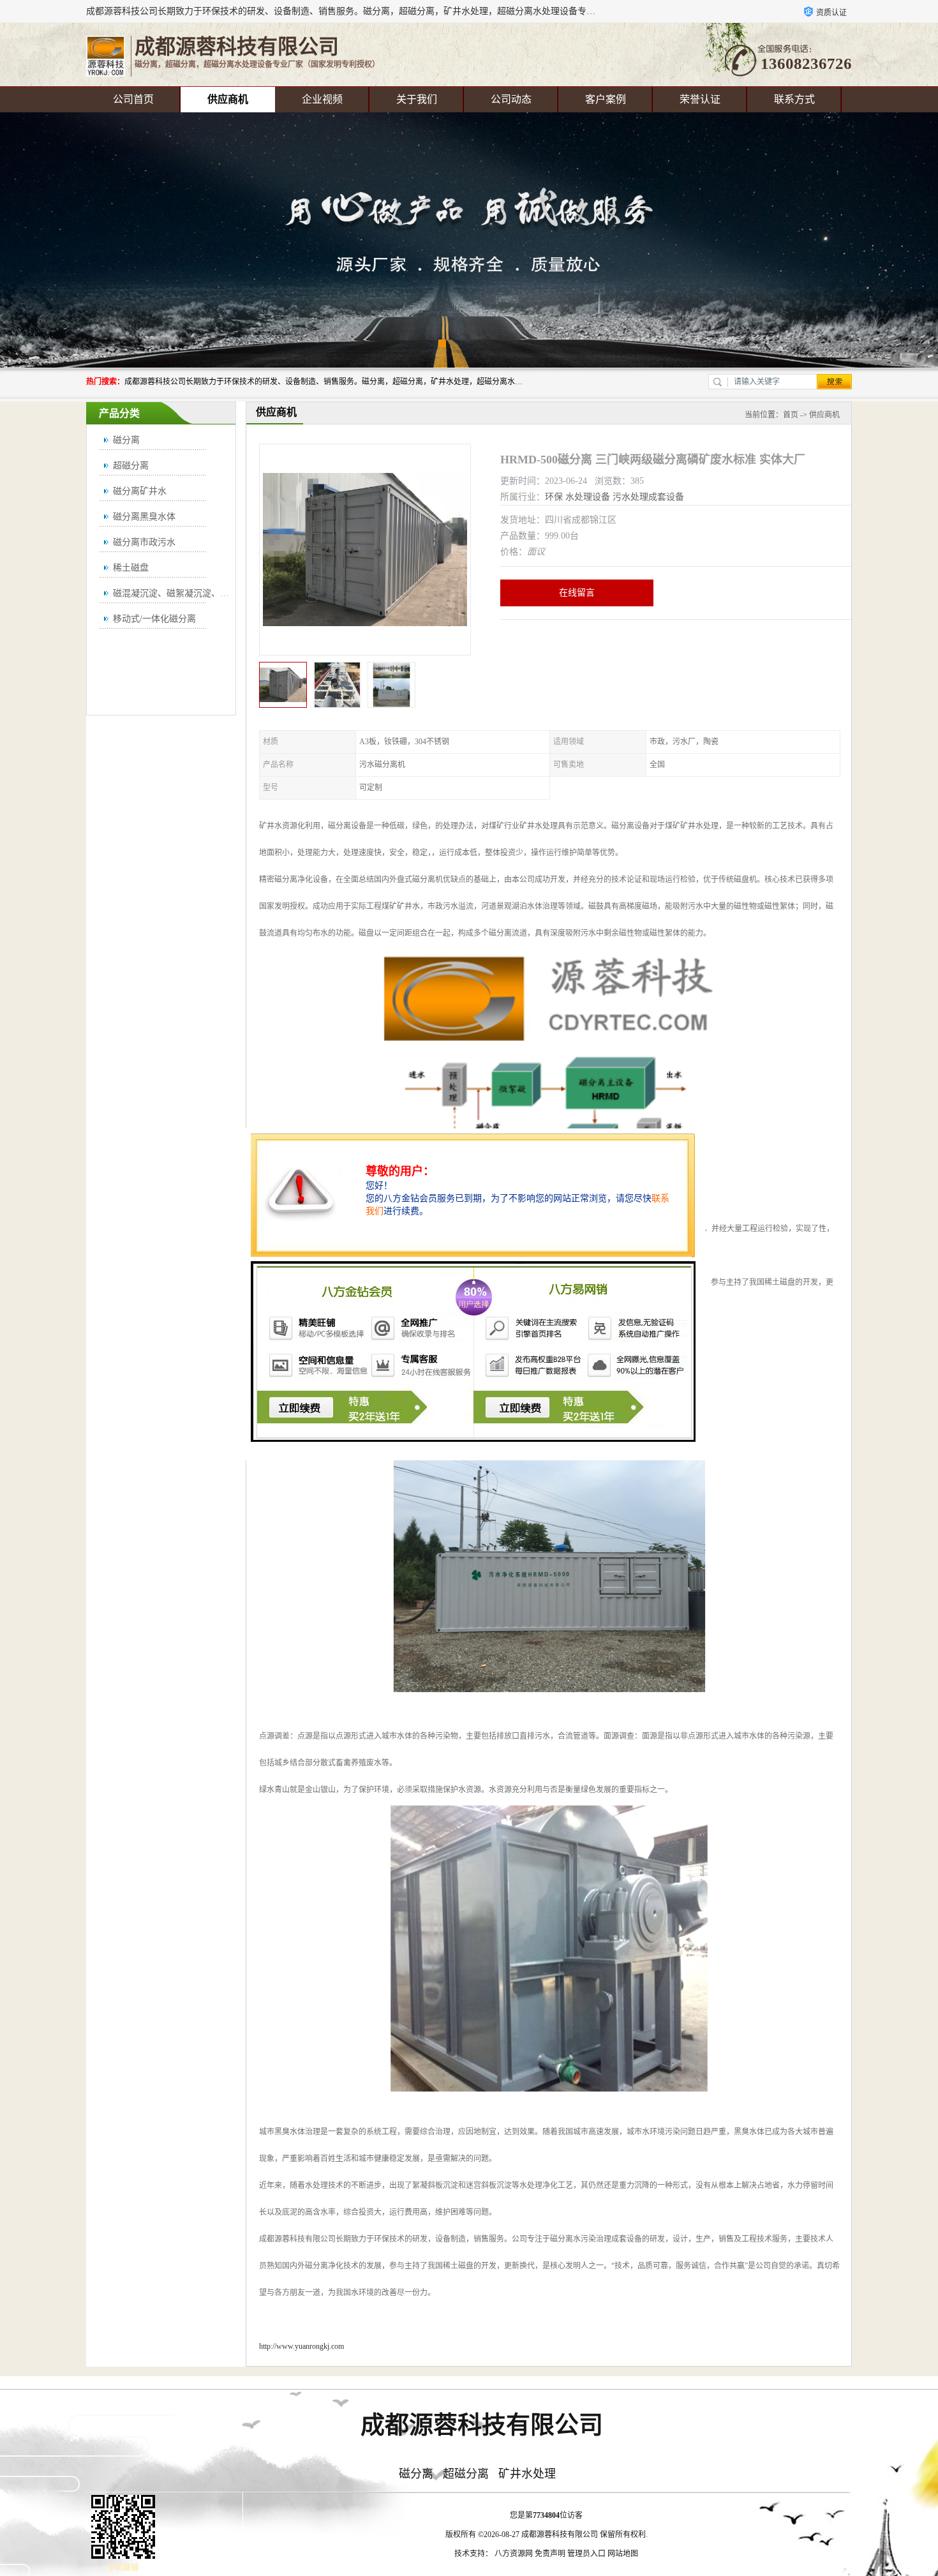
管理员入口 (586, 2554)
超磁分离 (131, 466)
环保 (554, 497)
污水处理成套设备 (648, 497)
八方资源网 (514, 2554)
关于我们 (417, 99)
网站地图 (623, 2554)
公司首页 (133, 99)
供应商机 (228, 99)
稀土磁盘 (131, 568)
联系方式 (794, 99)
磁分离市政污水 (144, 542)
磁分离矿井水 (140, 491)
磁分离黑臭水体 (144, 517)
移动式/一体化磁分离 (154, 619)
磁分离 (126, 440)
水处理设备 (588, 497)
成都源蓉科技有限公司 (560, 2535)
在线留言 (577, 593)
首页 (791, 415)
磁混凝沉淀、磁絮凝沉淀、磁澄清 (180, 593)
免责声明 (550, 2554)
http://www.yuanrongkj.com (301, 2346)
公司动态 (511, 99)
